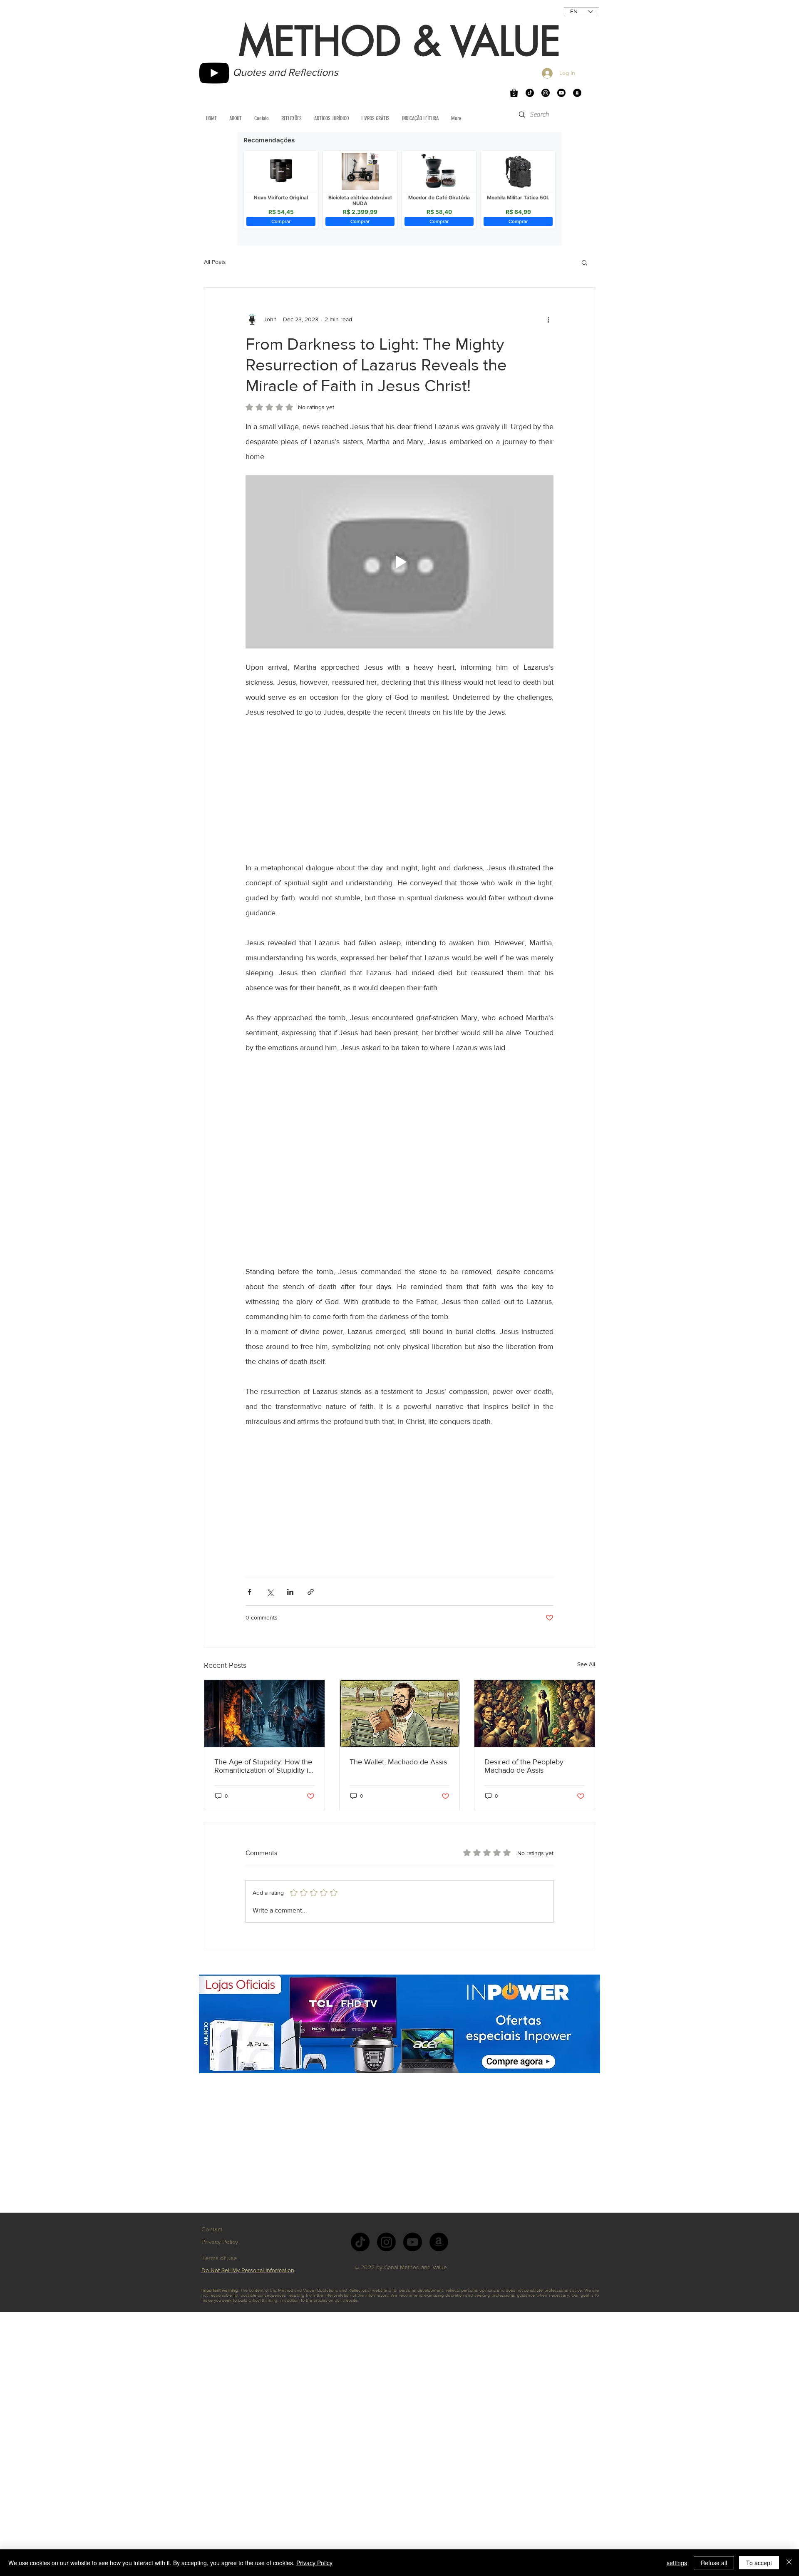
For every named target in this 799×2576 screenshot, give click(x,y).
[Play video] (399, 562)
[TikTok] (530, 93)
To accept (759, 2563)
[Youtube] (561, 93)
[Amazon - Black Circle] (577, 93)
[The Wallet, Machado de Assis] (400, 1714)
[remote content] (399, 790)
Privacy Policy (314, 2563)
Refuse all (714, 2563)
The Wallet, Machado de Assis (398, 1762)
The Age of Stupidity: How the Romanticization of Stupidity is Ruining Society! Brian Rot (263, 1766)
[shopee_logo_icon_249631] (514, 93)
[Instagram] (546, 93)
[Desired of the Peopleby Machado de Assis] (535, 1714)
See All (586, 1664)
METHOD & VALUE (400, 42)
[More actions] (548, 319)
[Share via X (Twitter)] (270, 1592)
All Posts (215, 262)
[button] (584, 262)
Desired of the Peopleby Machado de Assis (524, 1766)
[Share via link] (311, 1592)
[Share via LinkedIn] (290, 1592)
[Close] (789, 2563)
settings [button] (677, 2563)
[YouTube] (214, 73)
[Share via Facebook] (249, 1592)
